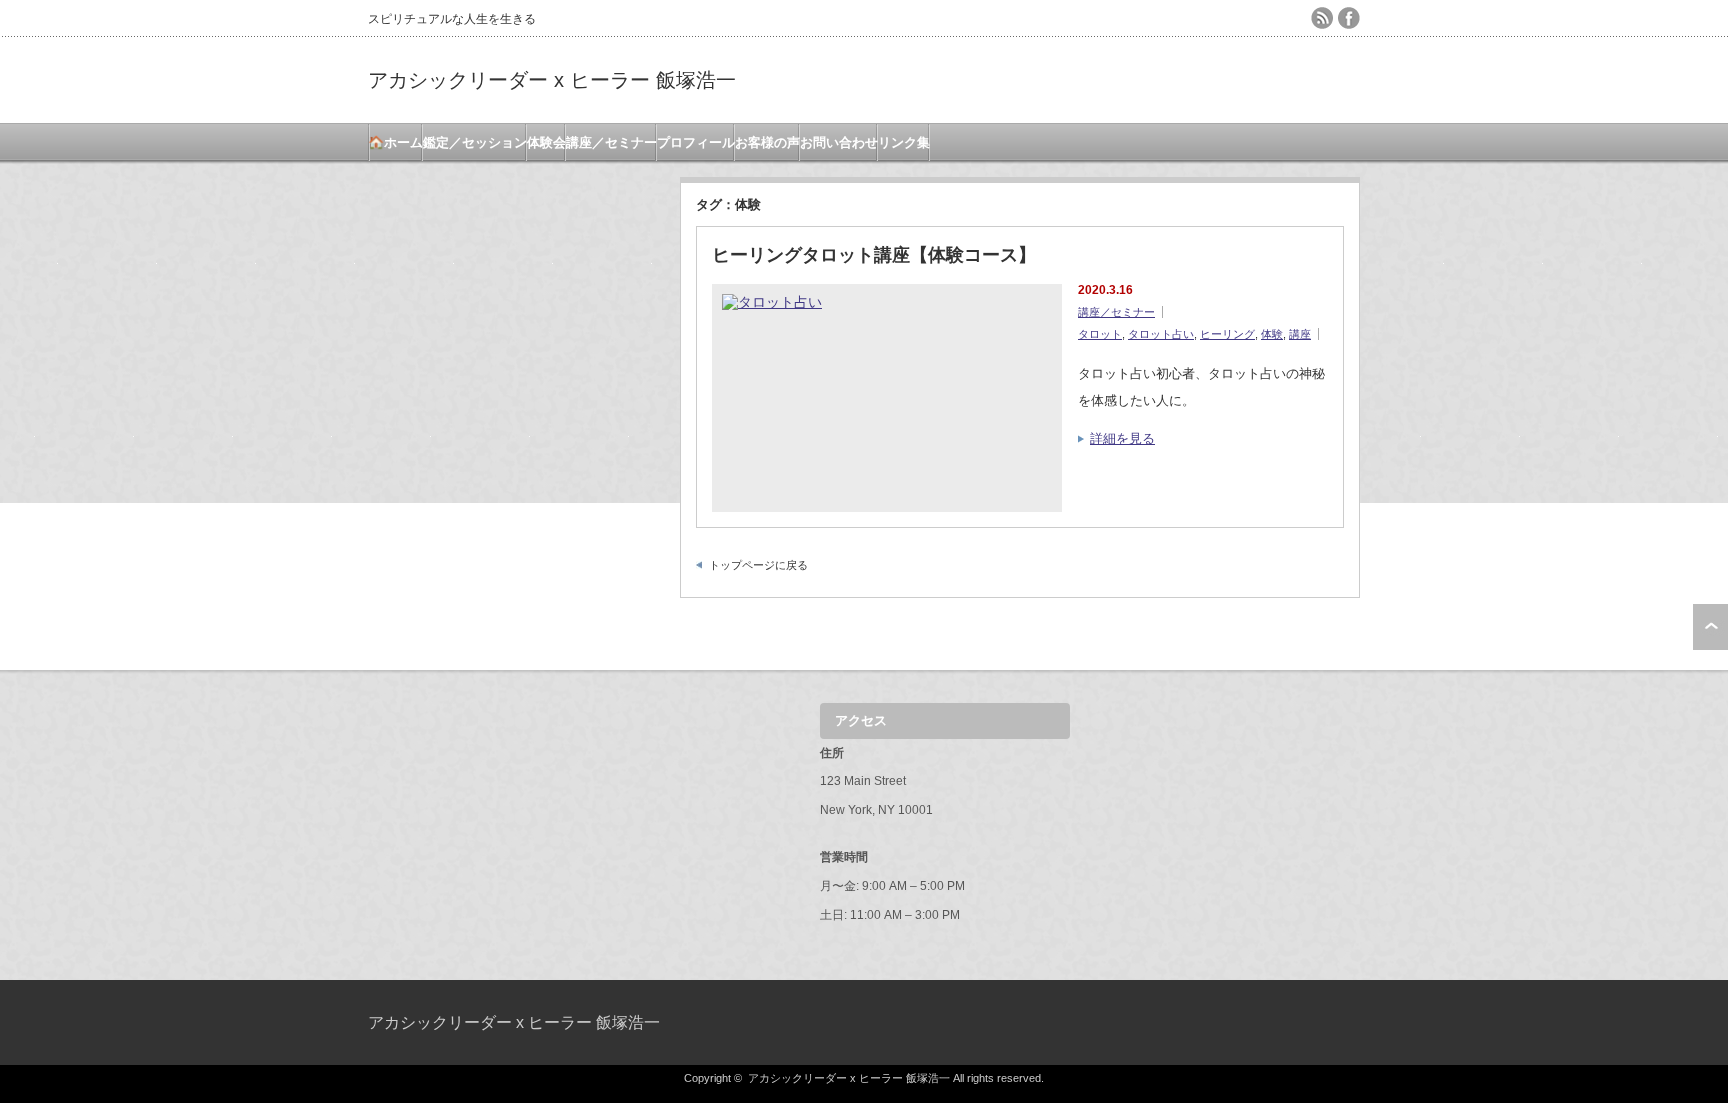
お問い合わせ (839, 142)
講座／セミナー (611, 142)
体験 (1272, 334)
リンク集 (904, 142)
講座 (1300, 334)
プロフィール (696, 142)
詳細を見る (1122, 438)
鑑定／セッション (475, 142)
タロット (1100, 334)
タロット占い (1161, 334)
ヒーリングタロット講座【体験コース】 (874, 255)
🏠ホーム (395, 142)
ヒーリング (1227, 334)
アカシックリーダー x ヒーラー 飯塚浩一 (552, 80)
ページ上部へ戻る (1710, 627)
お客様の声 (767, 142)
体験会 (546, 142)
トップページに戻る (758, 565)
